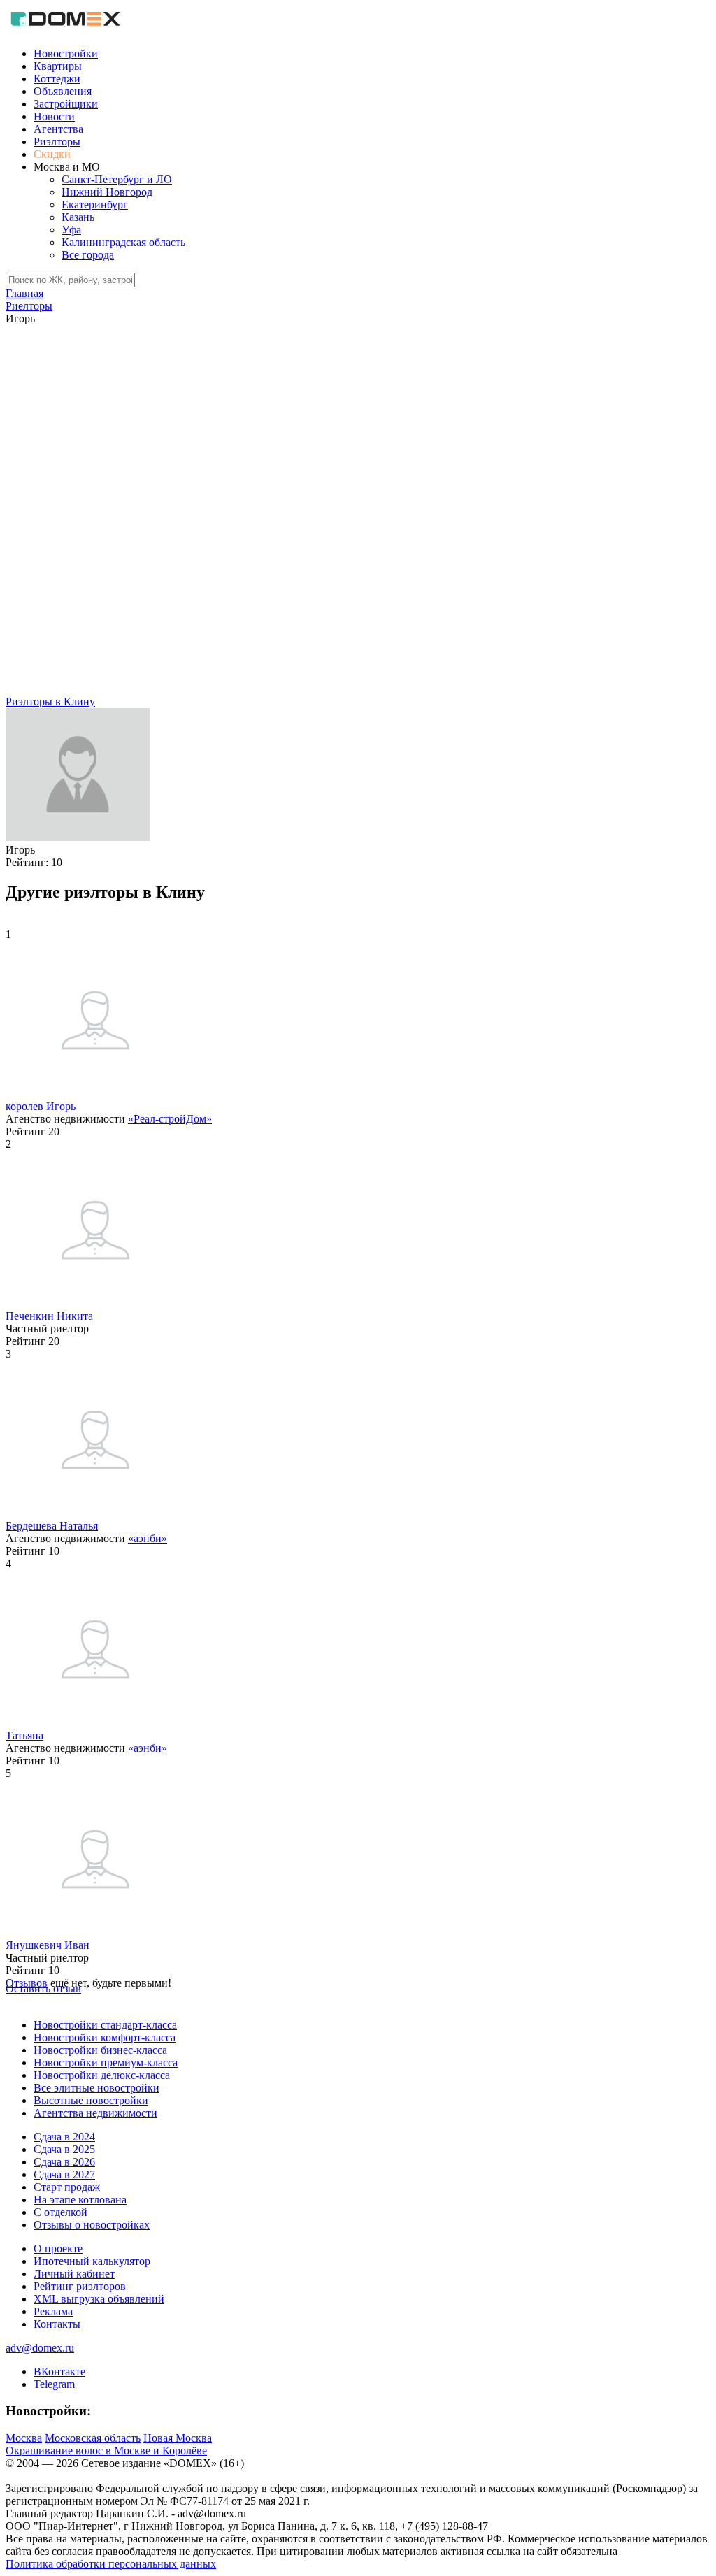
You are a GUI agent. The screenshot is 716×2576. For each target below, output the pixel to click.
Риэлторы (57, 142)
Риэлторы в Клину (50, 701)
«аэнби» (148, 1538)
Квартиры (58, 66)
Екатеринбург (95, 204)
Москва (24, 2438)
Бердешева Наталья (52, 1526)
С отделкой (60, 2212)
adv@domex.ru (40, 2348)
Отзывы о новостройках (92, 2225)
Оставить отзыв (43, 1988)
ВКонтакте (59, 2372)
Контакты (57, 2324)
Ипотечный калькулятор (92, 2261)
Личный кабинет (74, 2274)
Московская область (93, 2438)
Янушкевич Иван (48, 1945)
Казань (78, 217)
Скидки (52, 154)
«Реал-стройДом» (170, 1119)
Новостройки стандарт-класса (105, 2025)
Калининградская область (123, 242)
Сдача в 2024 (64, 2137)
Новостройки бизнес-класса (100, 2050)
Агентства (58, 129)
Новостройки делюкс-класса (102, 2075)
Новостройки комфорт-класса (105, 2037)
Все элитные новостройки (96, 2088)
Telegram (54, 2384)
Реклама (53, 2311)
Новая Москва (178, 2438)
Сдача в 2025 (64, 2149)
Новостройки (66, 53)
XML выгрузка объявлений (99, 2299)
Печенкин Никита (49, 1316)
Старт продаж (67, 2187)
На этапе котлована (80, 2200)
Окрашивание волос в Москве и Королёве (106, 2451)
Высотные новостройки (91, 2100)
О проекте (58, 2248)
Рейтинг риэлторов (80, 2286)
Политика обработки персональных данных (111, 2564)
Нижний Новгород (107, 192)
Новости (54, 116)
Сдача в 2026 (64, 2162)
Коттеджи (57, 79)
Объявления (63, 91)
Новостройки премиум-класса (106, 2063)
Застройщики (66, 104)
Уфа (71, 230)
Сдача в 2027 (64, 2174)
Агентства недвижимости (95, 2113)
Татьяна (24, 1735)
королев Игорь (41, 1106)
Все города (88, 255)
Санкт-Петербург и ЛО (117, 179)
